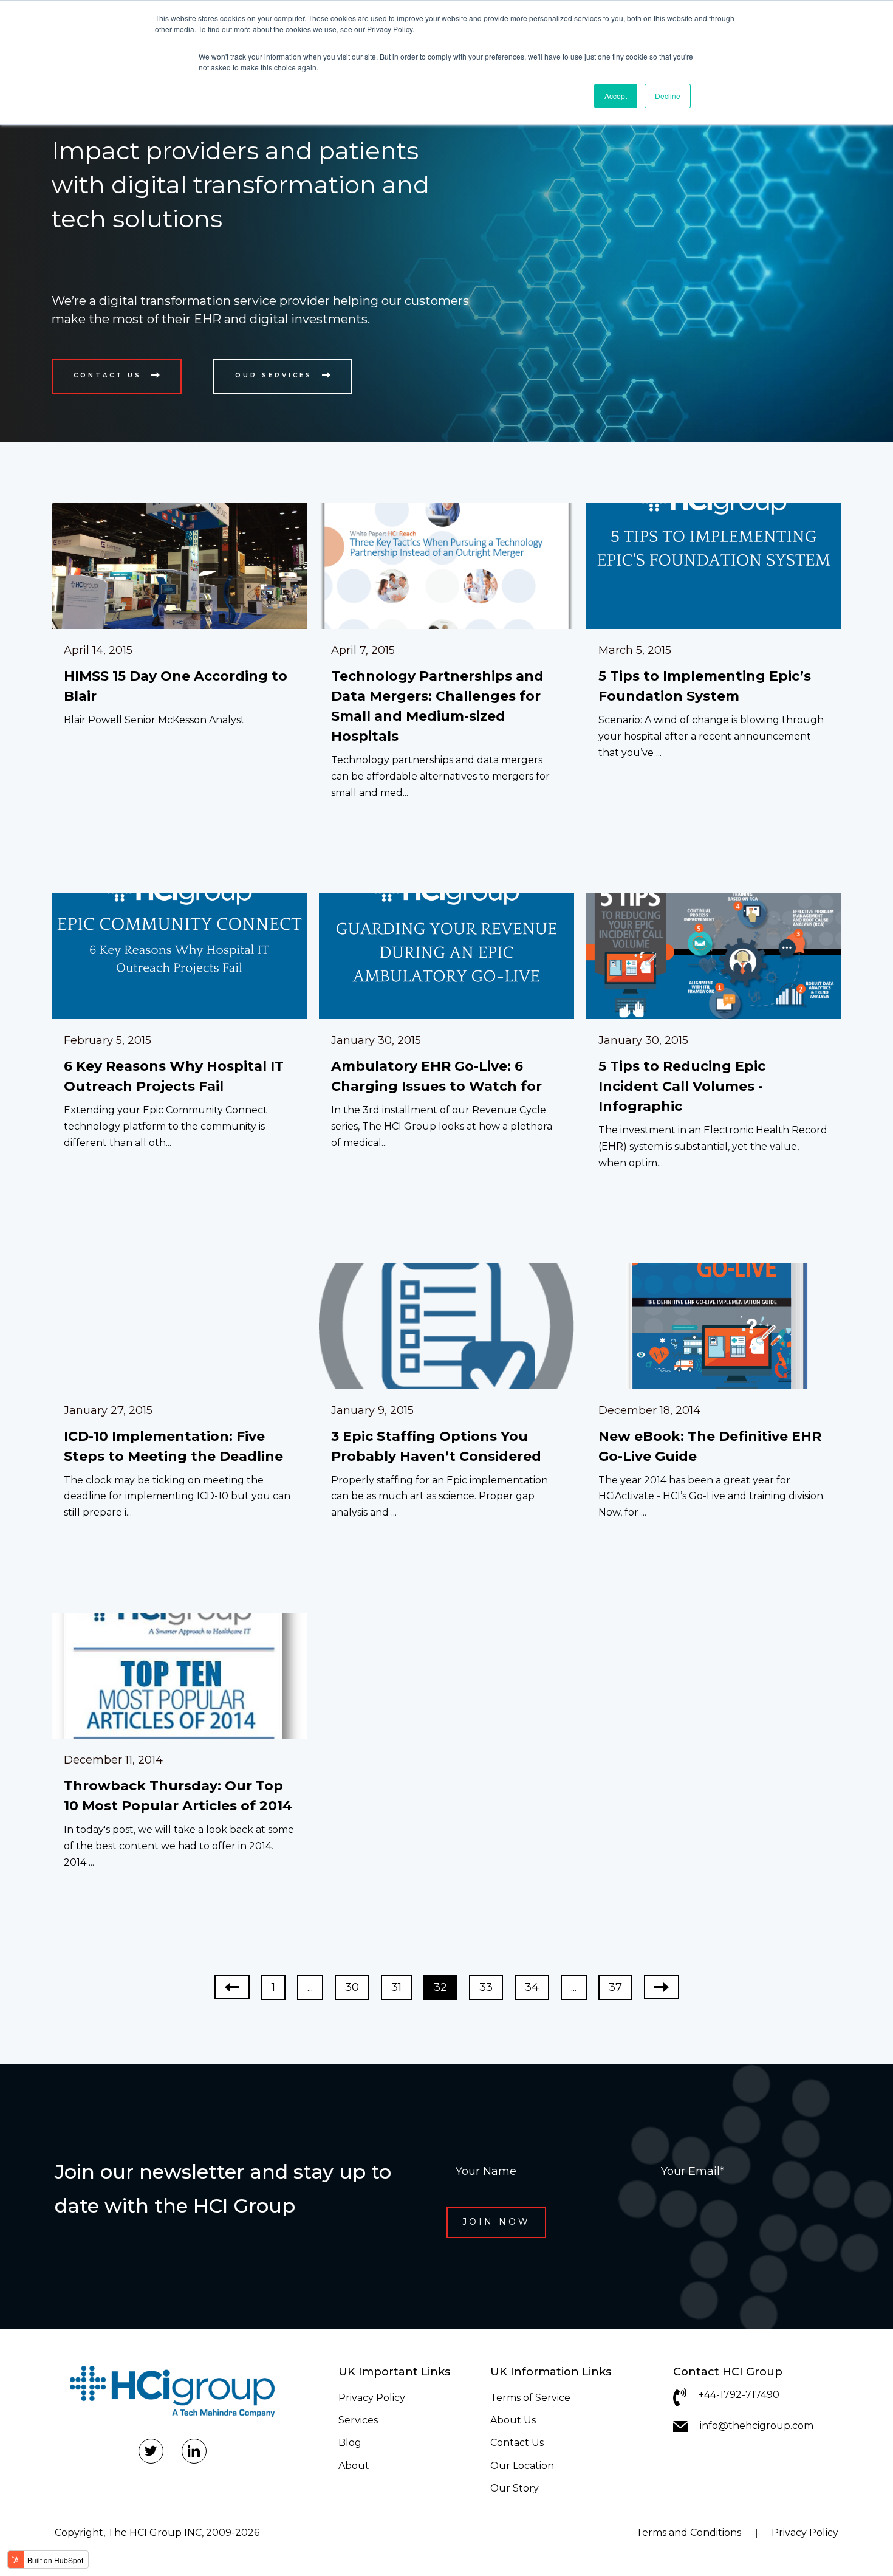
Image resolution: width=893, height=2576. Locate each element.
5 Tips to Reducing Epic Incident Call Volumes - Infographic (682, 1086)
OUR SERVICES (274, 375)
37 (615, 1987)
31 (396, 1987)
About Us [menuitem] (513, 2420)
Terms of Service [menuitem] (530, 2398)
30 (352, 1987)
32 (440, 1987)
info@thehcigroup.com (757, 2426)
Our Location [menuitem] (522, 2466)
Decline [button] (668, 96)
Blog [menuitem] (350, 2443)
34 (532, 1987)
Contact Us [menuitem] (517, 2443)
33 (486, 1987)
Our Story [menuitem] (515, 2488)
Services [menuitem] (358, 2420)
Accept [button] (616, 96)
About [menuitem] (354, 2466)
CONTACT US (108, 375)
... (310, 1987)
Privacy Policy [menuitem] (372, 2398)
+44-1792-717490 (739, 2395)
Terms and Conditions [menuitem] (689, 2533)
